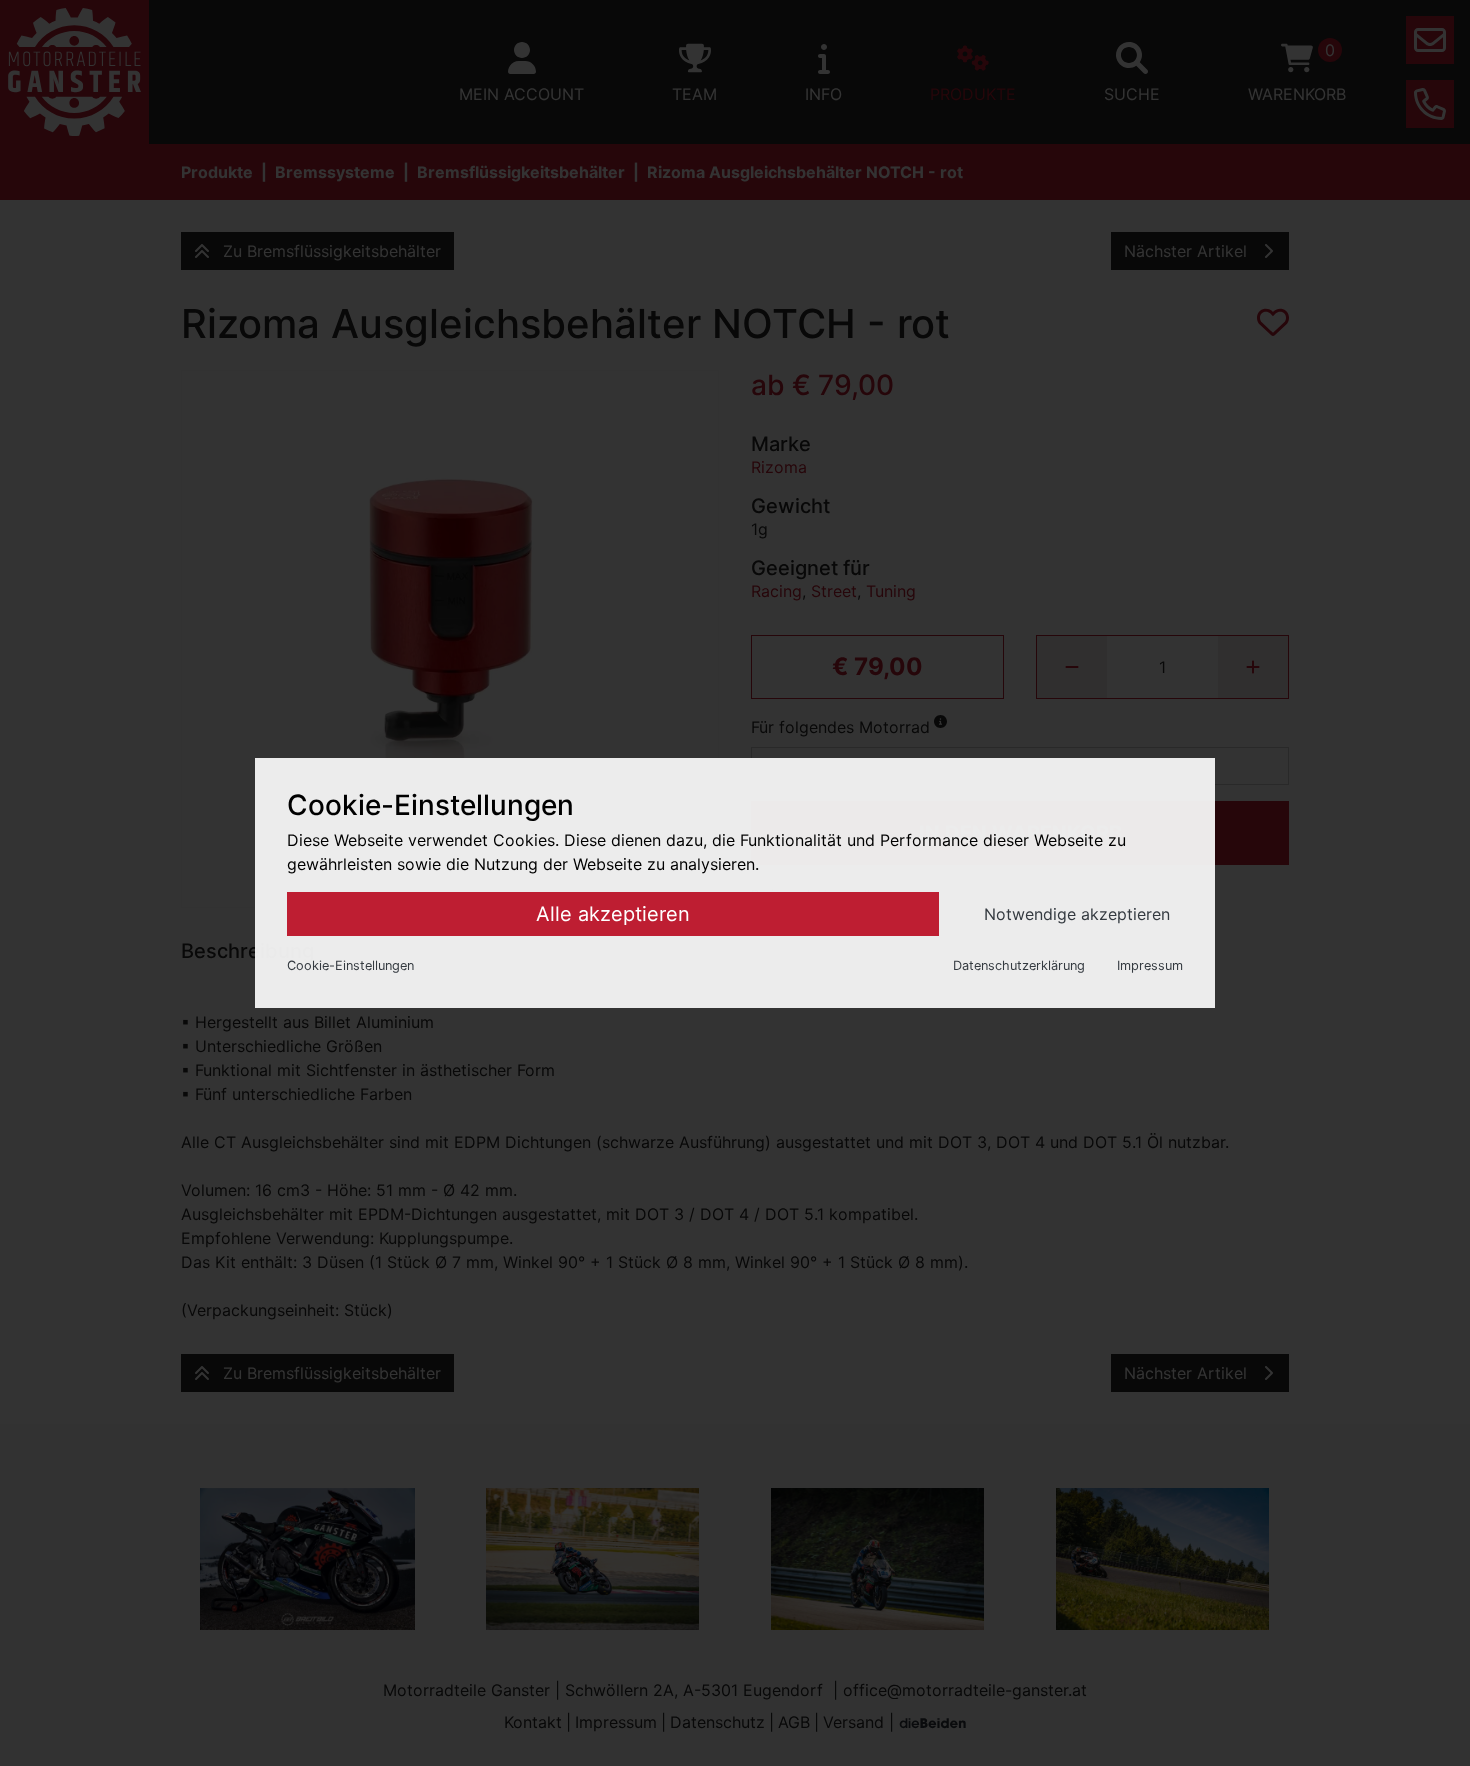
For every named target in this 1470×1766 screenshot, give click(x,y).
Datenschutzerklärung (1019, 965)
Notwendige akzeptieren (1077, 914)
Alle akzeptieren (613, 914)
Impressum (1150, 965)
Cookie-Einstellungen (350, 965)
